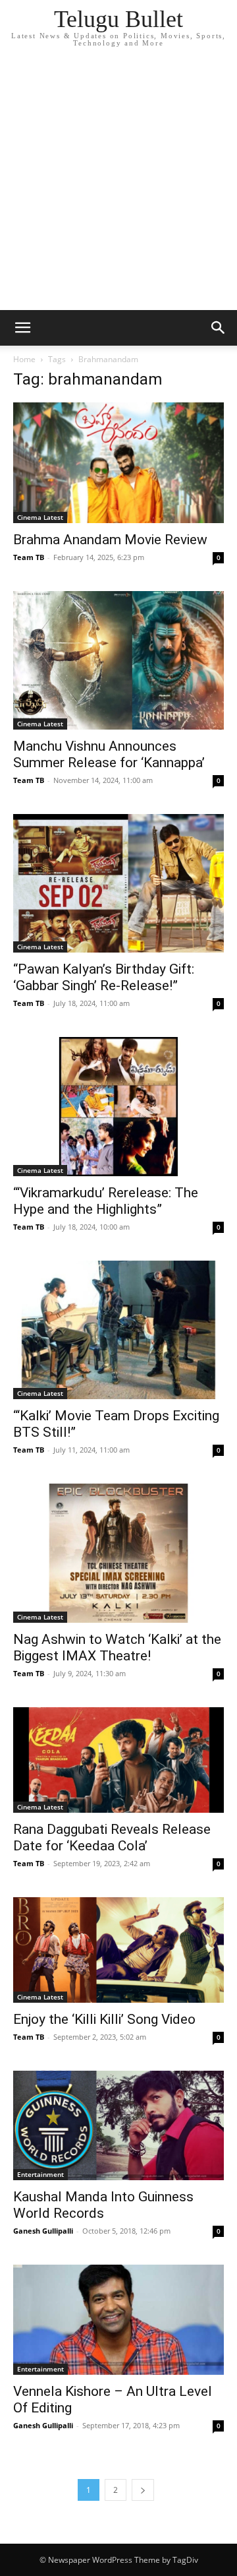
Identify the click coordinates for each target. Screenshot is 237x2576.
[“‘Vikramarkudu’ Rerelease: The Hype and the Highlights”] (118, 1106)
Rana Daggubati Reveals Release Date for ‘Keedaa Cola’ (112, 1838)
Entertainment (40, 2174)
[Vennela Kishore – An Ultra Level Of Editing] (118, 2320)
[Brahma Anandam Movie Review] (118, 463)
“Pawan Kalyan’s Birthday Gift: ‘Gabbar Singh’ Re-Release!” (104, 977)
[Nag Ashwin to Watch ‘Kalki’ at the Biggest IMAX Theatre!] (118, 1553)
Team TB (29, 557)
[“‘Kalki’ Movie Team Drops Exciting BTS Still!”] (118, 1330)
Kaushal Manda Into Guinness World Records (103, 2205)
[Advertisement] (118, 185)
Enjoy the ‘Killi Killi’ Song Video (104, 2019)
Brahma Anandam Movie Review (110, 540)
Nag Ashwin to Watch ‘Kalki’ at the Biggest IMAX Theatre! (117, 1648)
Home (24, 359)
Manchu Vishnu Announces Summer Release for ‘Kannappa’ (109, 754)
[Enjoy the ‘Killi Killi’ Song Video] (118, 1950)
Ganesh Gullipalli (43, 2231)
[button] (22, 328)
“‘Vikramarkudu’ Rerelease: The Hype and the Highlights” (106, 1201)
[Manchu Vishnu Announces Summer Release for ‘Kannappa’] (118, 660)
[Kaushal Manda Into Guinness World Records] (118, 2126)
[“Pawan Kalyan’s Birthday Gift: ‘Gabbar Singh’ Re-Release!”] (118, 883)
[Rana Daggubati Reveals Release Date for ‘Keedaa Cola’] (118, 1760)
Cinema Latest (40, 517)
